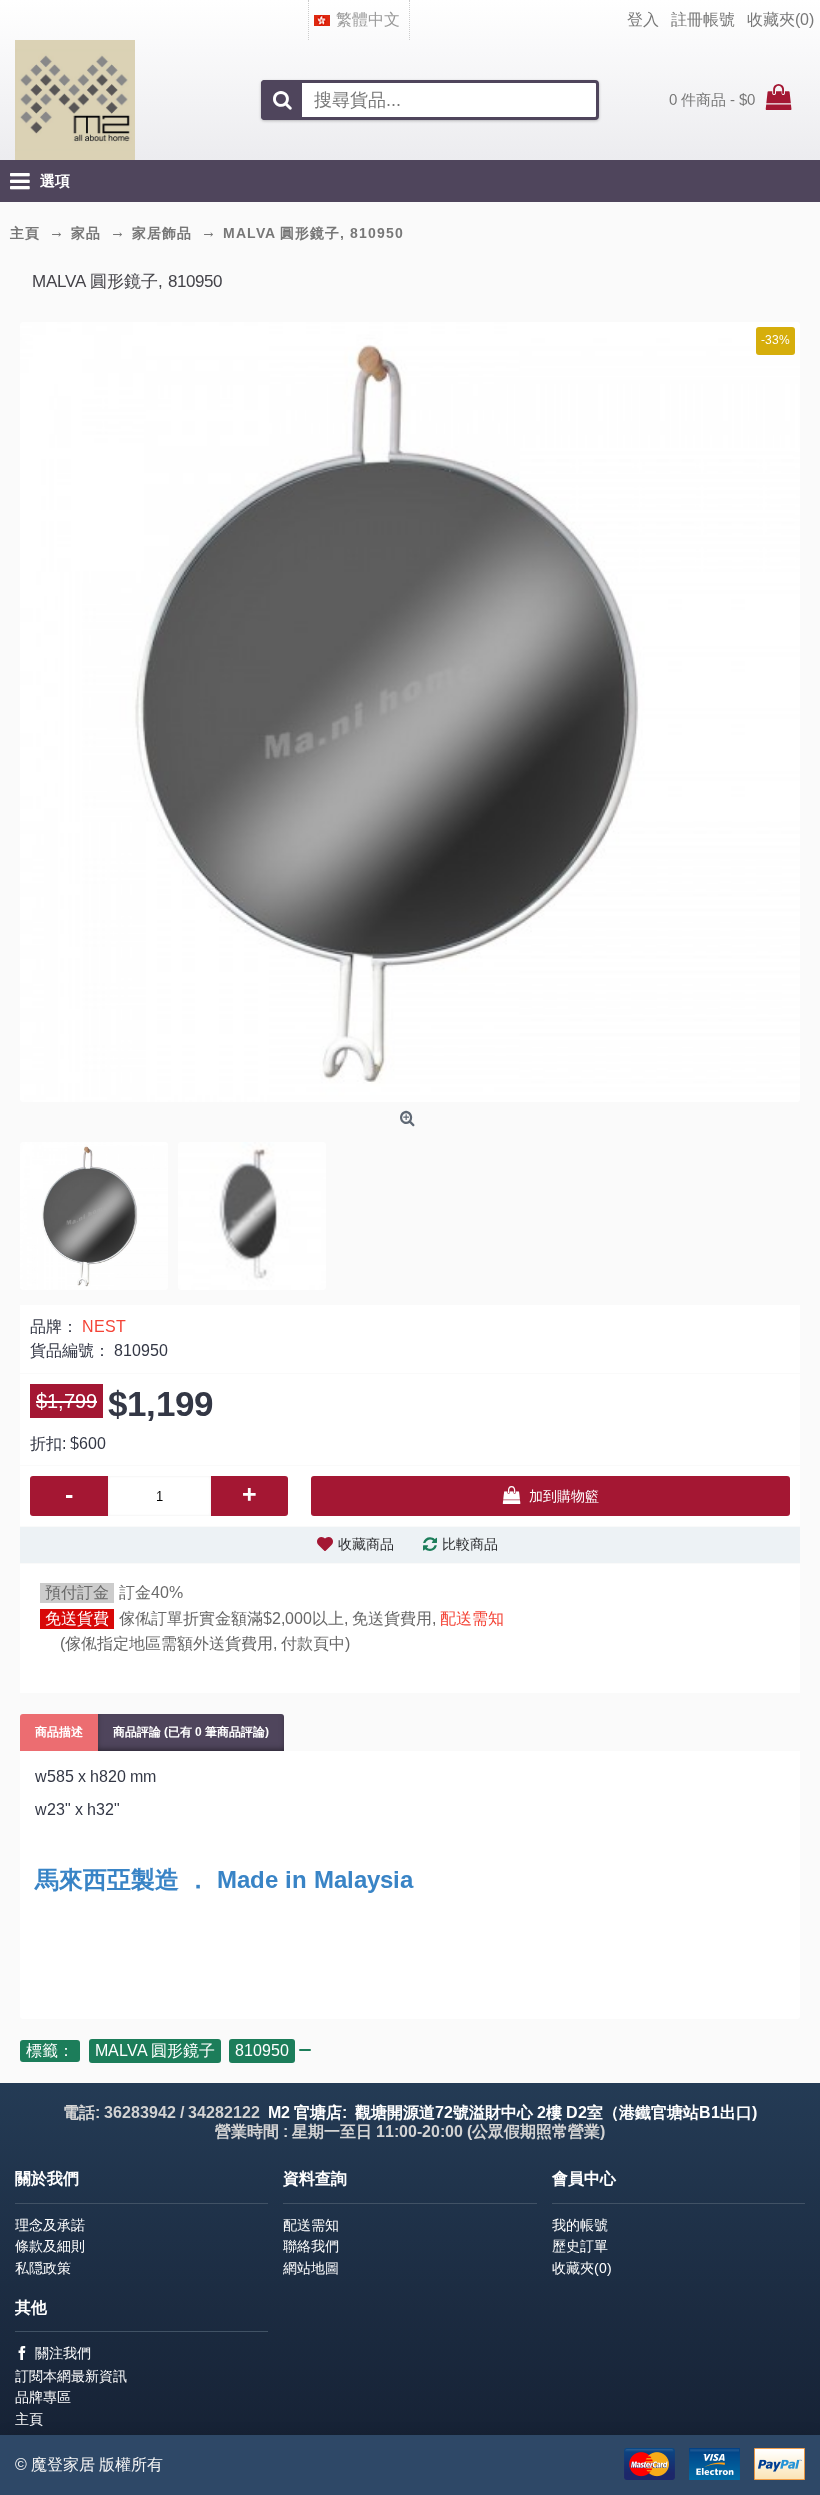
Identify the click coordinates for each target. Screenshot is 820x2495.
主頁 (29, 2419)
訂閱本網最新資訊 (71, 2376)
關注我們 (63, 2353)
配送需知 (472, 1618)
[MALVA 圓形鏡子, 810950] (410, 712)
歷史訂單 (580, 2246)
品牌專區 (43, 2397)
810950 (262, 2050)
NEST (104, 1326)
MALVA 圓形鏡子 (155, 2050)
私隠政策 (43, 2268)
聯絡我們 (311, 2246)
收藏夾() (582, 2268)
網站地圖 (311, 2268)
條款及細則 (50, 2246)
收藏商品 (366, 1544)
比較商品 (470, 1544)
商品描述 (59, 1732)
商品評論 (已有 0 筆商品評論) (191, 1732)
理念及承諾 (50, 2225)
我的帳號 (580, 2225)
